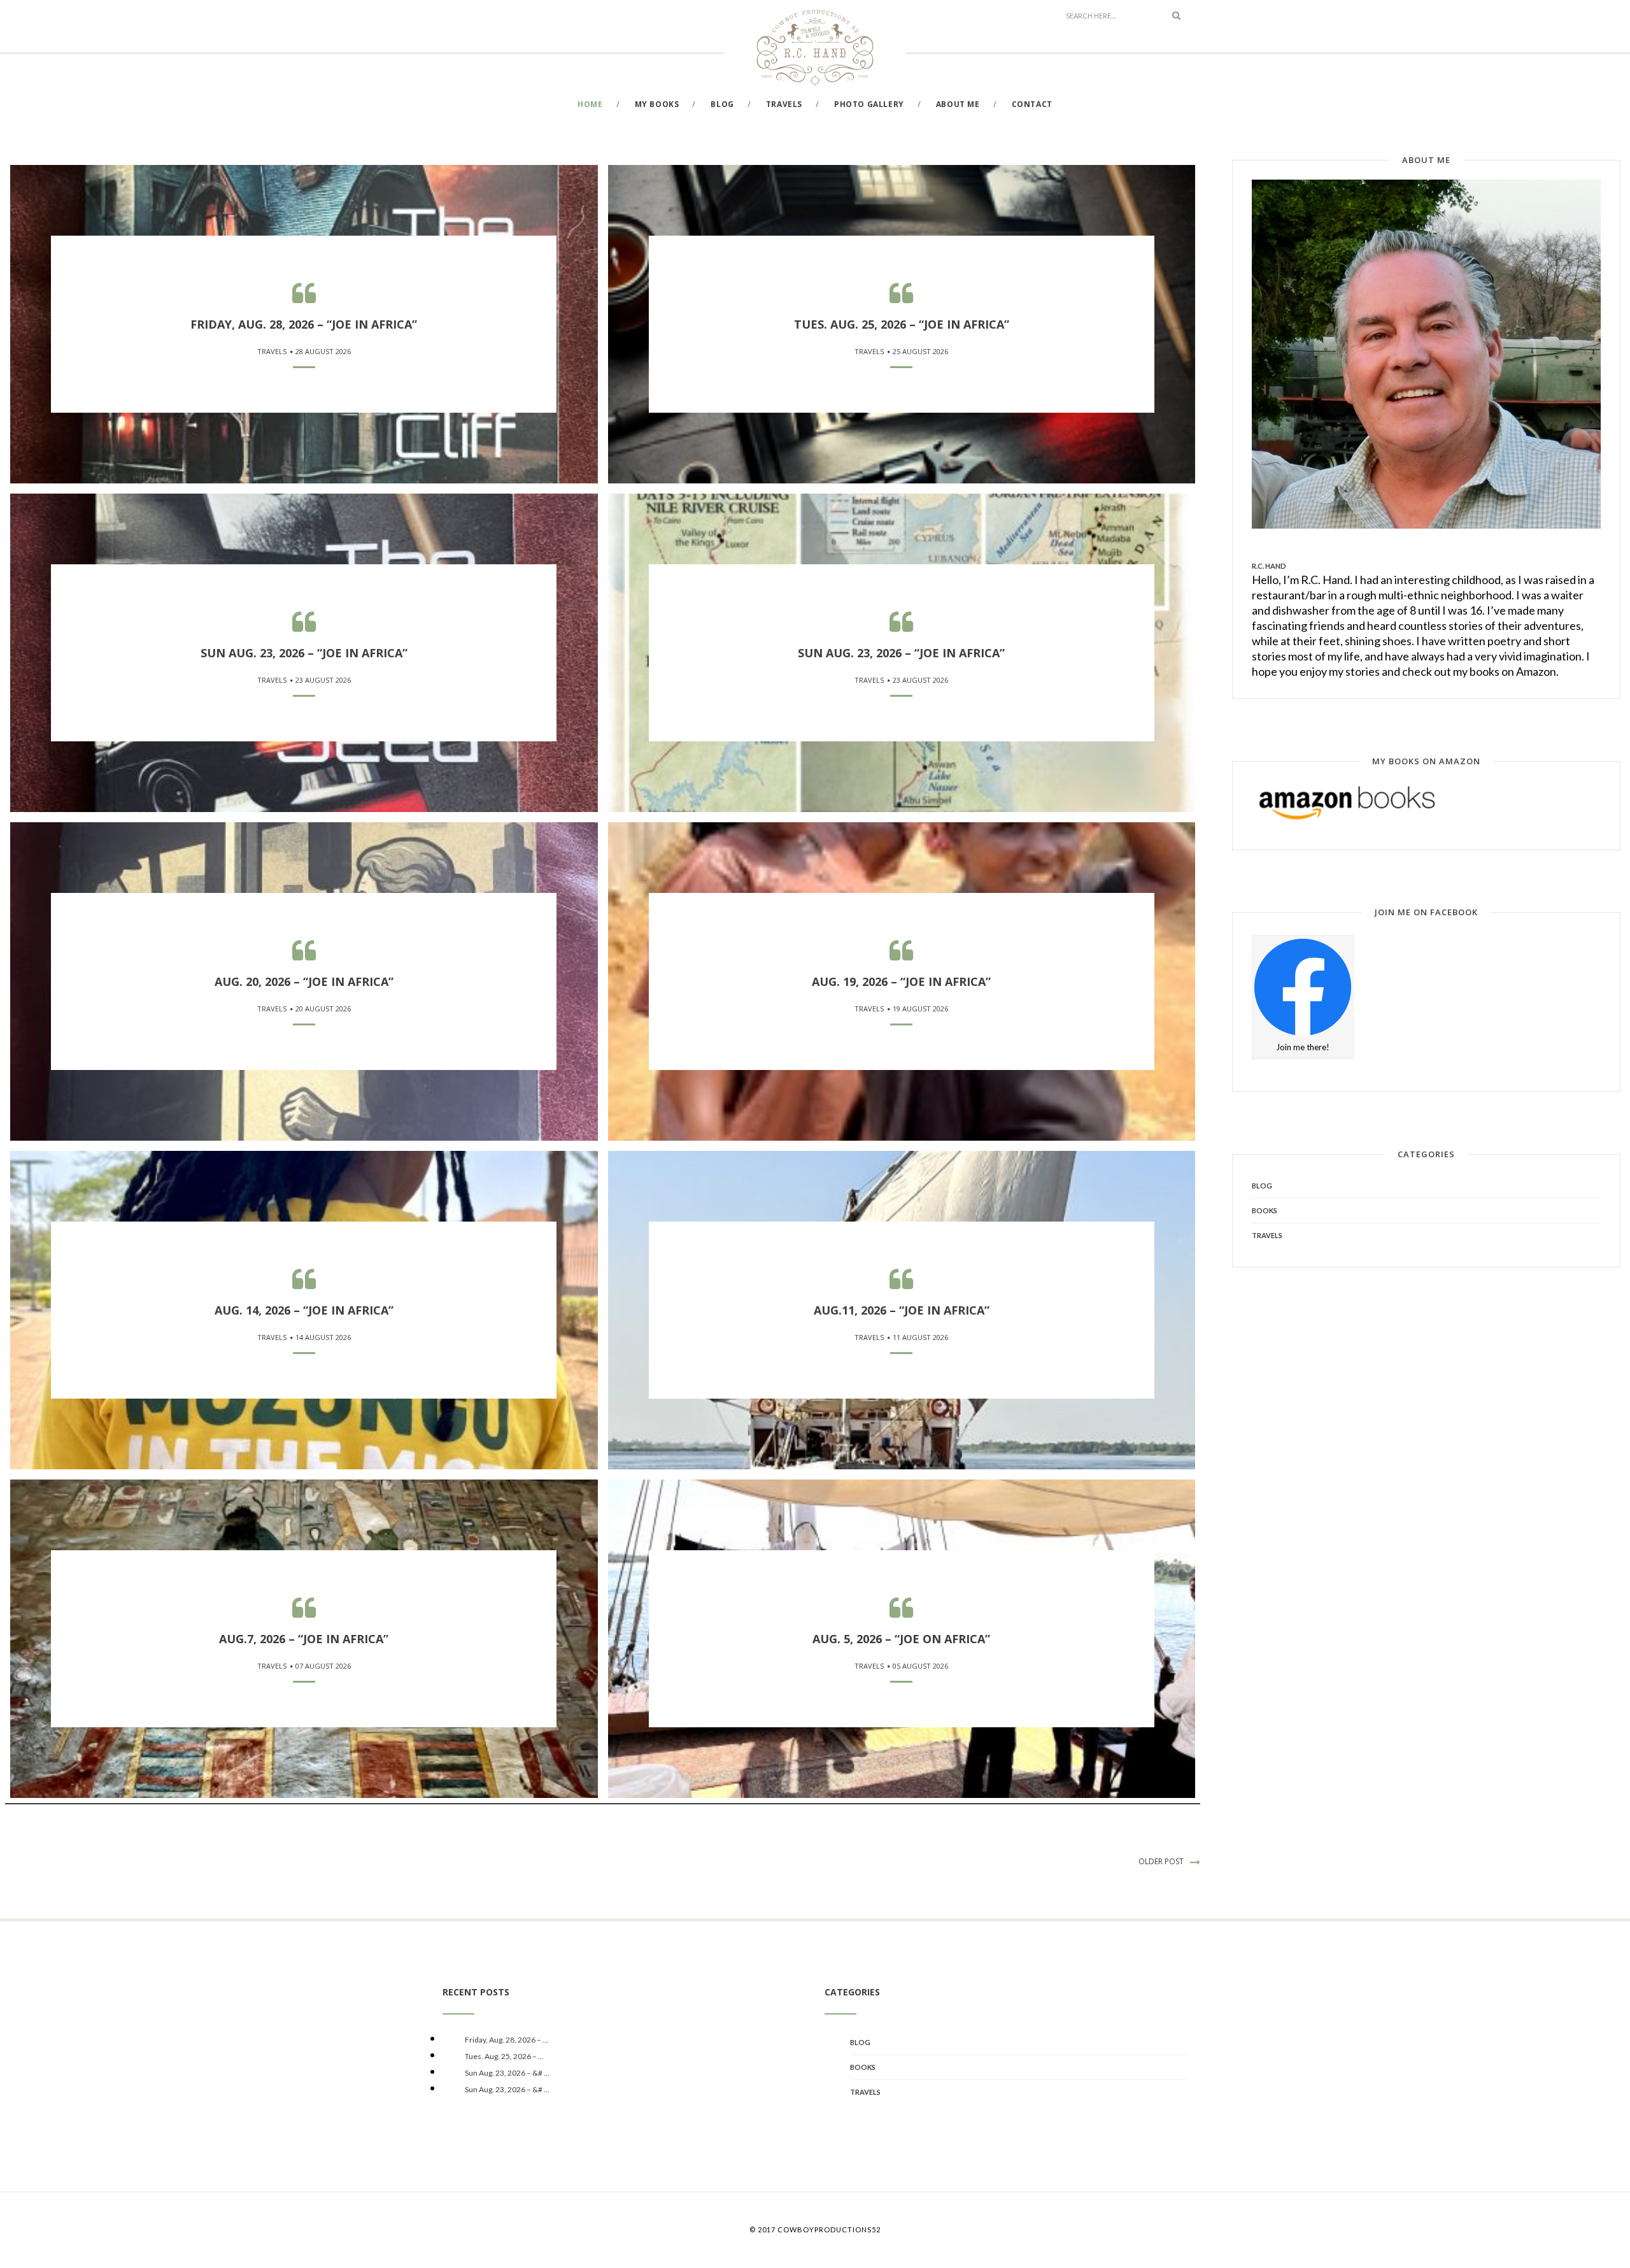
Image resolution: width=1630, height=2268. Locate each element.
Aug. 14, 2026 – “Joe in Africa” (304, 1310)
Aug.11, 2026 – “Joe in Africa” (902, 1310)
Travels (784, 104)
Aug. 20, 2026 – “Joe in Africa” (304, 981)
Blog (722, 104)
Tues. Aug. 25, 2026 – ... (504, 2056)
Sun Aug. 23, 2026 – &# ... (507, 2073)
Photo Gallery (869, 104)
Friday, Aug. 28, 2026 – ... (507, 2040)
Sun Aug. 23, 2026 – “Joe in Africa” (304, 653)
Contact (1032, 104)
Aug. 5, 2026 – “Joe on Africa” (901, 1639)
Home (590, 104)
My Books (657, 104)
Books (1265, 1210)
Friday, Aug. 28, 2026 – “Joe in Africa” (304, 324)
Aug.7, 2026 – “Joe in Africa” (304, 1639)
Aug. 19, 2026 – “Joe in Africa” (901, 981)
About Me (958, 104)
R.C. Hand (1269, 566)
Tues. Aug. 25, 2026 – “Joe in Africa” (902, 324)
